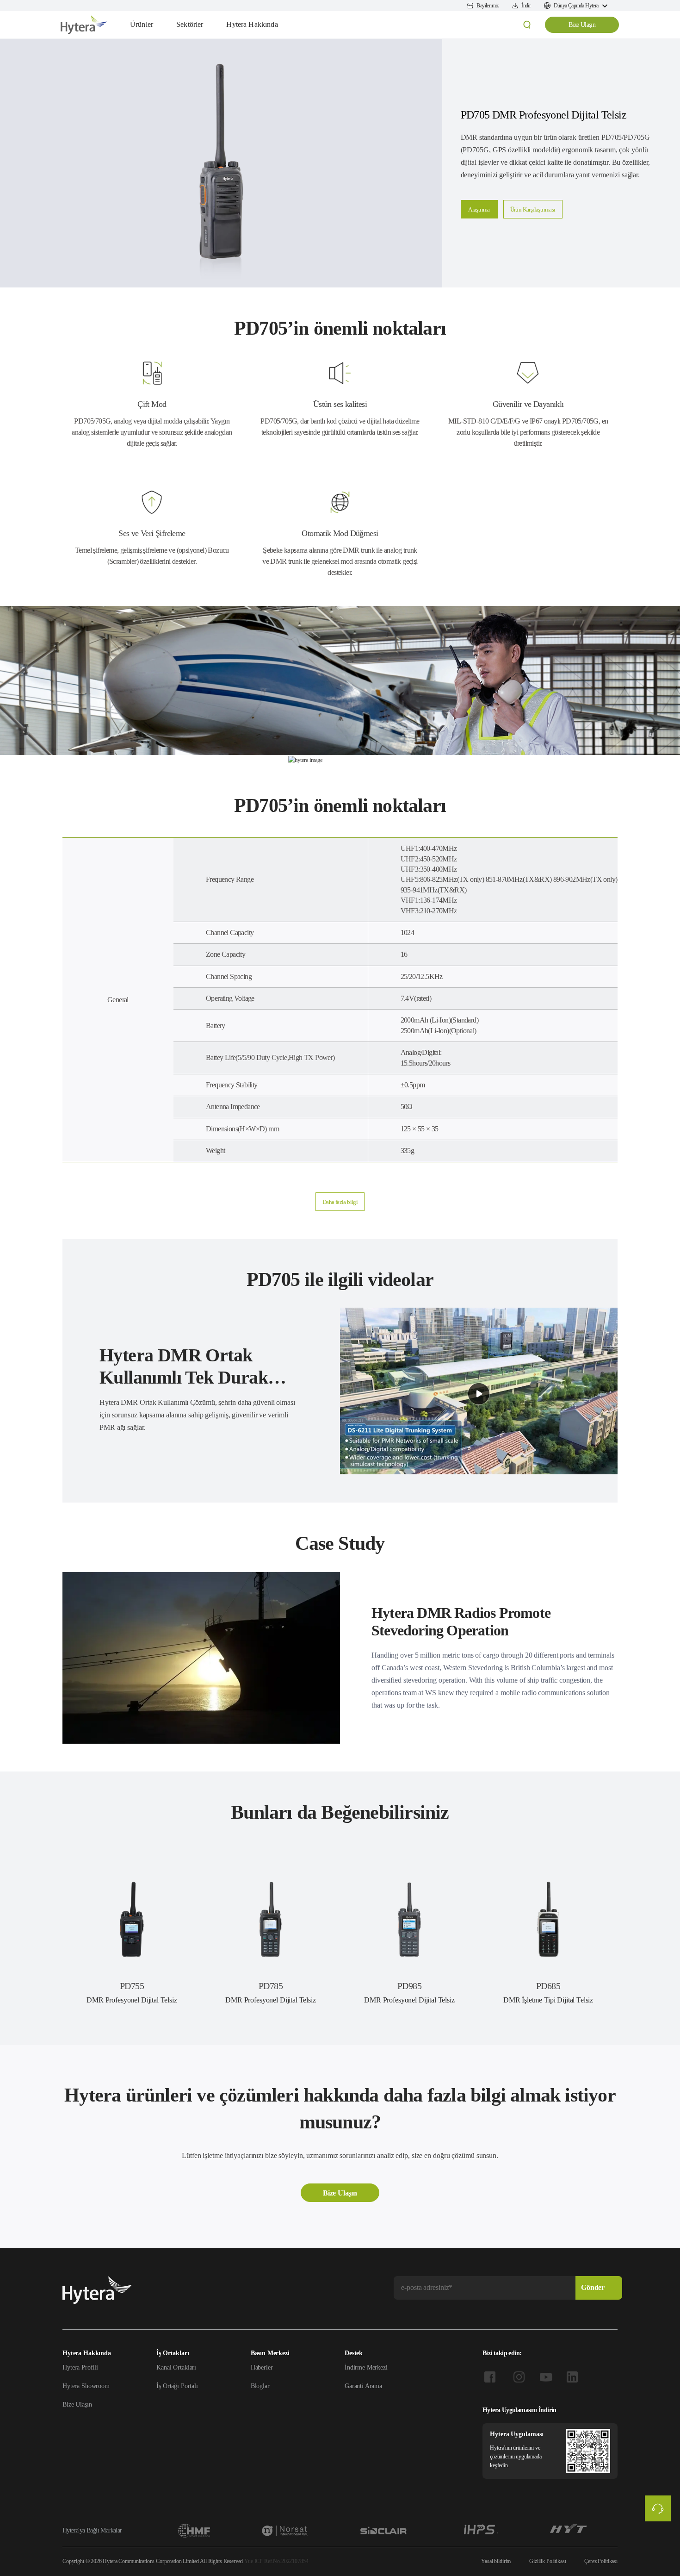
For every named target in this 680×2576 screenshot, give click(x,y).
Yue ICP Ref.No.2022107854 (276, 2561)
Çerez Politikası (601, 2561)
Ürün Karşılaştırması (533, 209)
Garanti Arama (363, 2386)
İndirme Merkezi (366, 2367)
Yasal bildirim (496, 2561)
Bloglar (260, 2386)
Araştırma (479, 209)
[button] (340, 1202)
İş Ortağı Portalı (177, 2386)
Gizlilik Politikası (547, 2561)
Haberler (262, 2367)
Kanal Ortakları (176, 2367)
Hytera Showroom (86, 2386)
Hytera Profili (80, 2367)
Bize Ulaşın (582, 25)
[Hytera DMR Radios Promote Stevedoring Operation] (201, 1658)
